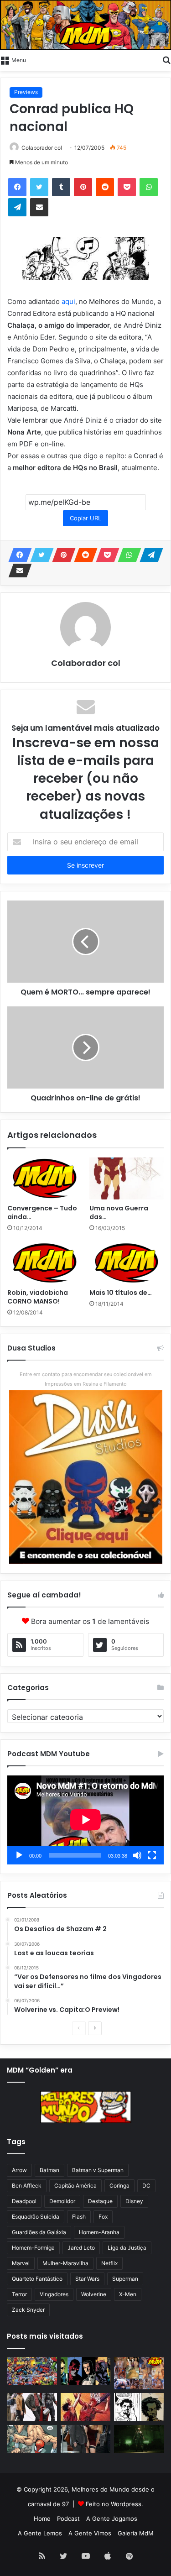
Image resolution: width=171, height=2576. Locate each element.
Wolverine (94, 2294)
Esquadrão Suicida (36, 2217)
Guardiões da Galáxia (39, 2232)
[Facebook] (17, 187)
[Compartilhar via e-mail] (39, 207)
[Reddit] (105, 187)
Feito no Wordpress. (114, 2504)
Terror (19, 2294)
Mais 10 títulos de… (121, 1293)
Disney (134, 2201)
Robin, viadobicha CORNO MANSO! (38, 1297)
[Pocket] (127, 187)
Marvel (21, 2263)
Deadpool (24, 2201)
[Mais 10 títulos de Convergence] (127, 1263)
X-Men (128, 2294)
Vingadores (54, 2294)
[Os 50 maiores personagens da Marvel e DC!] (32, 2371)
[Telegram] (17, 207)
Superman (125, 2279)
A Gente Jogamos (112, 2518)
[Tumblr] (61, 187)
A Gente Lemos (40, 2533)
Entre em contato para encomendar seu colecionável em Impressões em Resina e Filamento (86, 1379)
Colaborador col (42, 148)
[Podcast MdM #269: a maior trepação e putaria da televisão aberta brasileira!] (139, 2373)
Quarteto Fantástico (37, 2279)
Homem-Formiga (33, 2248)
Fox (103, 2217)
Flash (79, 2217)
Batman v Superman (98, 2170)
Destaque (100, 2201)
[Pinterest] (83, 187)
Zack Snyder (28, 2310)
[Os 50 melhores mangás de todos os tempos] (86, 2407)
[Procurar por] (166, 59)
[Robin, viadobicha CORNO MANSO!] (45, 1263)
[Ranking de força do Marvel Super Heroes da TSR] (86, 2371)
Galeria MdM (136, 2533)
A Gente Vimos (90, 2533)
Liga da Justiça (127, 2248)
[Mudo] (137, 1855)
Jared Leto (81, 2248)
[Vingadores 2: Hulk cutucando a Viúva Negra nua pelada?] (32, 2407)
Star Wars (87, 2279)
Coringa (119, 2186)
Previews (26, 92)
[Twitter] (39, 187)
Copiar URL (85, 518)
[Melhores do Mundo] (85, 25)
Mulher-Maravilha (65, 2263)
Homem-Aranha (99, 2232)
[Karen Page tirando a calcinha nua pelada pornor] (86, 2439)
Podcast (68, 2518)
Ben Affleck (27, 2186)
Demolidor (62, 2201)
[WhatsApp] (149, 187)
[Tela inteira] (152, 1855)
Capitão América (75, 2186)
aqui (68, 301)
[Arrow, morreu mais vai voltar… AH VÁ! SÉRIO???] (139, 2439)
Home (42, 2518)
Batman (49, 2170)
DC (146, 2186)
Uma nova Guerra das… (119, 1212)
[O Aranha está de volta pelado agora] (32, 2439)
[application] (85, 1820)
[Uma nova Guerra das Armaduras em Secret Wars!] (127, 1178)
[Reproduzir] (19, 1855)
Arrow (19, 2170)
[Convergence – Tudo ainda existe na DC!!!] (45, 1178)
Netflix (109, 2263)
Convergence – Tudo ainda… (42, 1212)
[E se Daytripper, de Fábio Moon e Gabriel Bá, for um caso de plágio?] (139, 2407)
